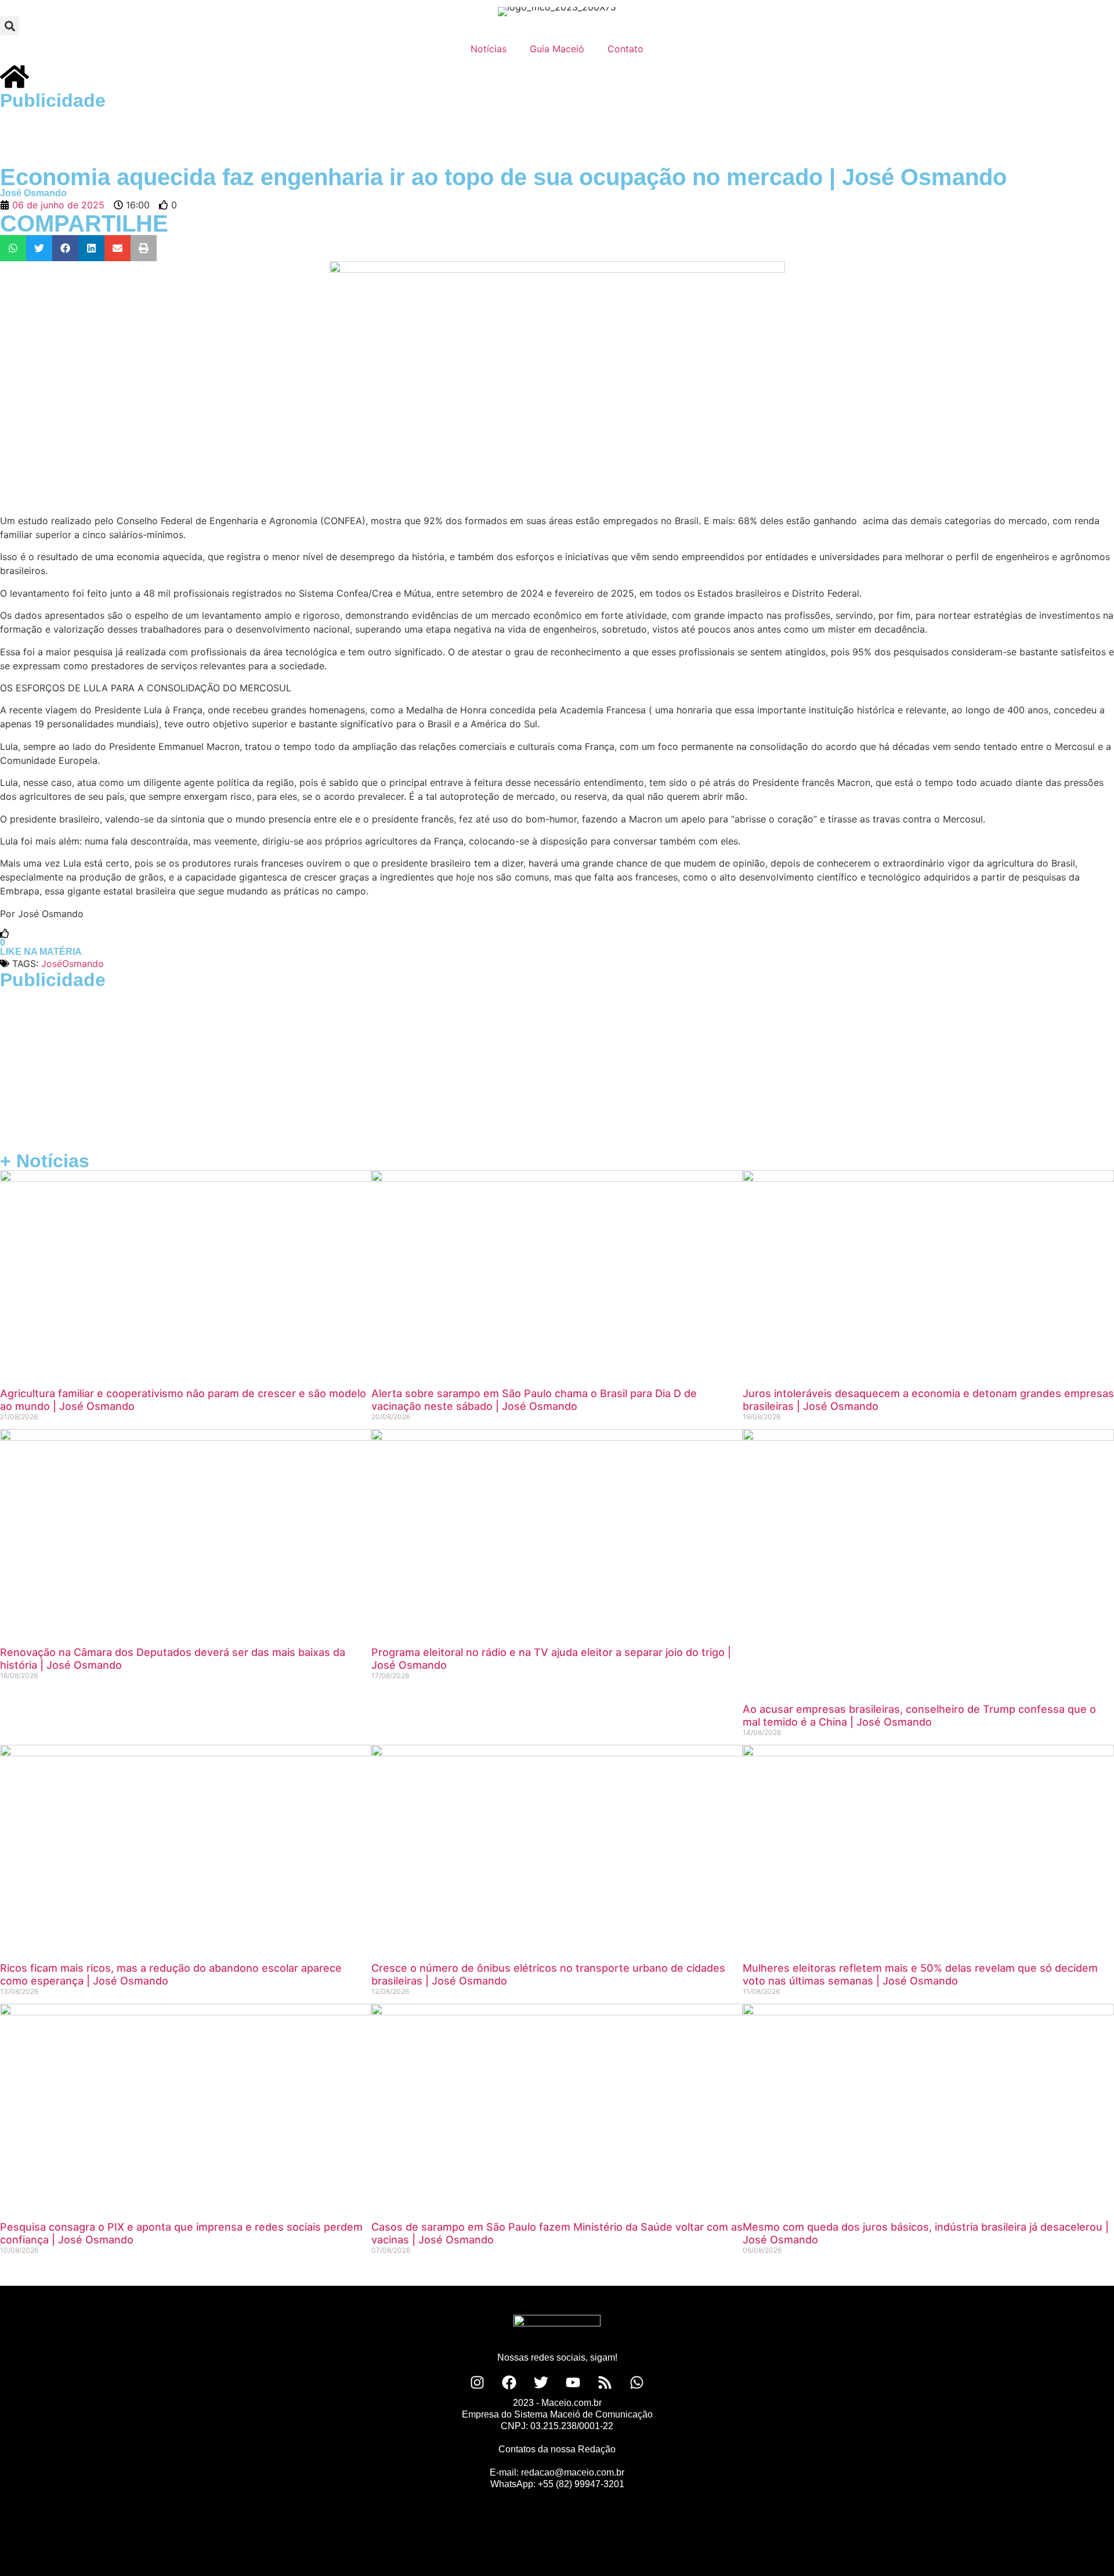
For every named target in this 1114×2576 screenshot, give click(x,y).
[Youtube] (573, 2383)
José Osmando (33, 193)
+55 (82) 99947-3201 (581, 2484)
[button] (10, 26)
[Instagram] (478, 2383)
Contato (625, 49)
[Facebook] (509, 2383)
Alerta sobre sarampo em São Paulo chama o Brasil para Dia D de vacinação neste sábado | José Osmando (534, 1400)
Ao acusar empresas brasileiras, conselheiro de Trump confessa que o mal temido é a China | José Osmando (919, 1715)
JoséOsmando (73, 964)
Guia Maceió (557, 49)
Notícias (489, 49)
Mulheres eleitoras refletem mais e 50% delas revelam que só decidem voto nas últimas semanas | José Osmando (920, 1974)
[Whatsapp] (637, 2383)
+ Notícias (45, 1161)
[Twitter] (541, 2383)
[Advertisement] (232, 136)
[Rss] (605, 2383)
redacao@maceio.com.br (573, 2472)
